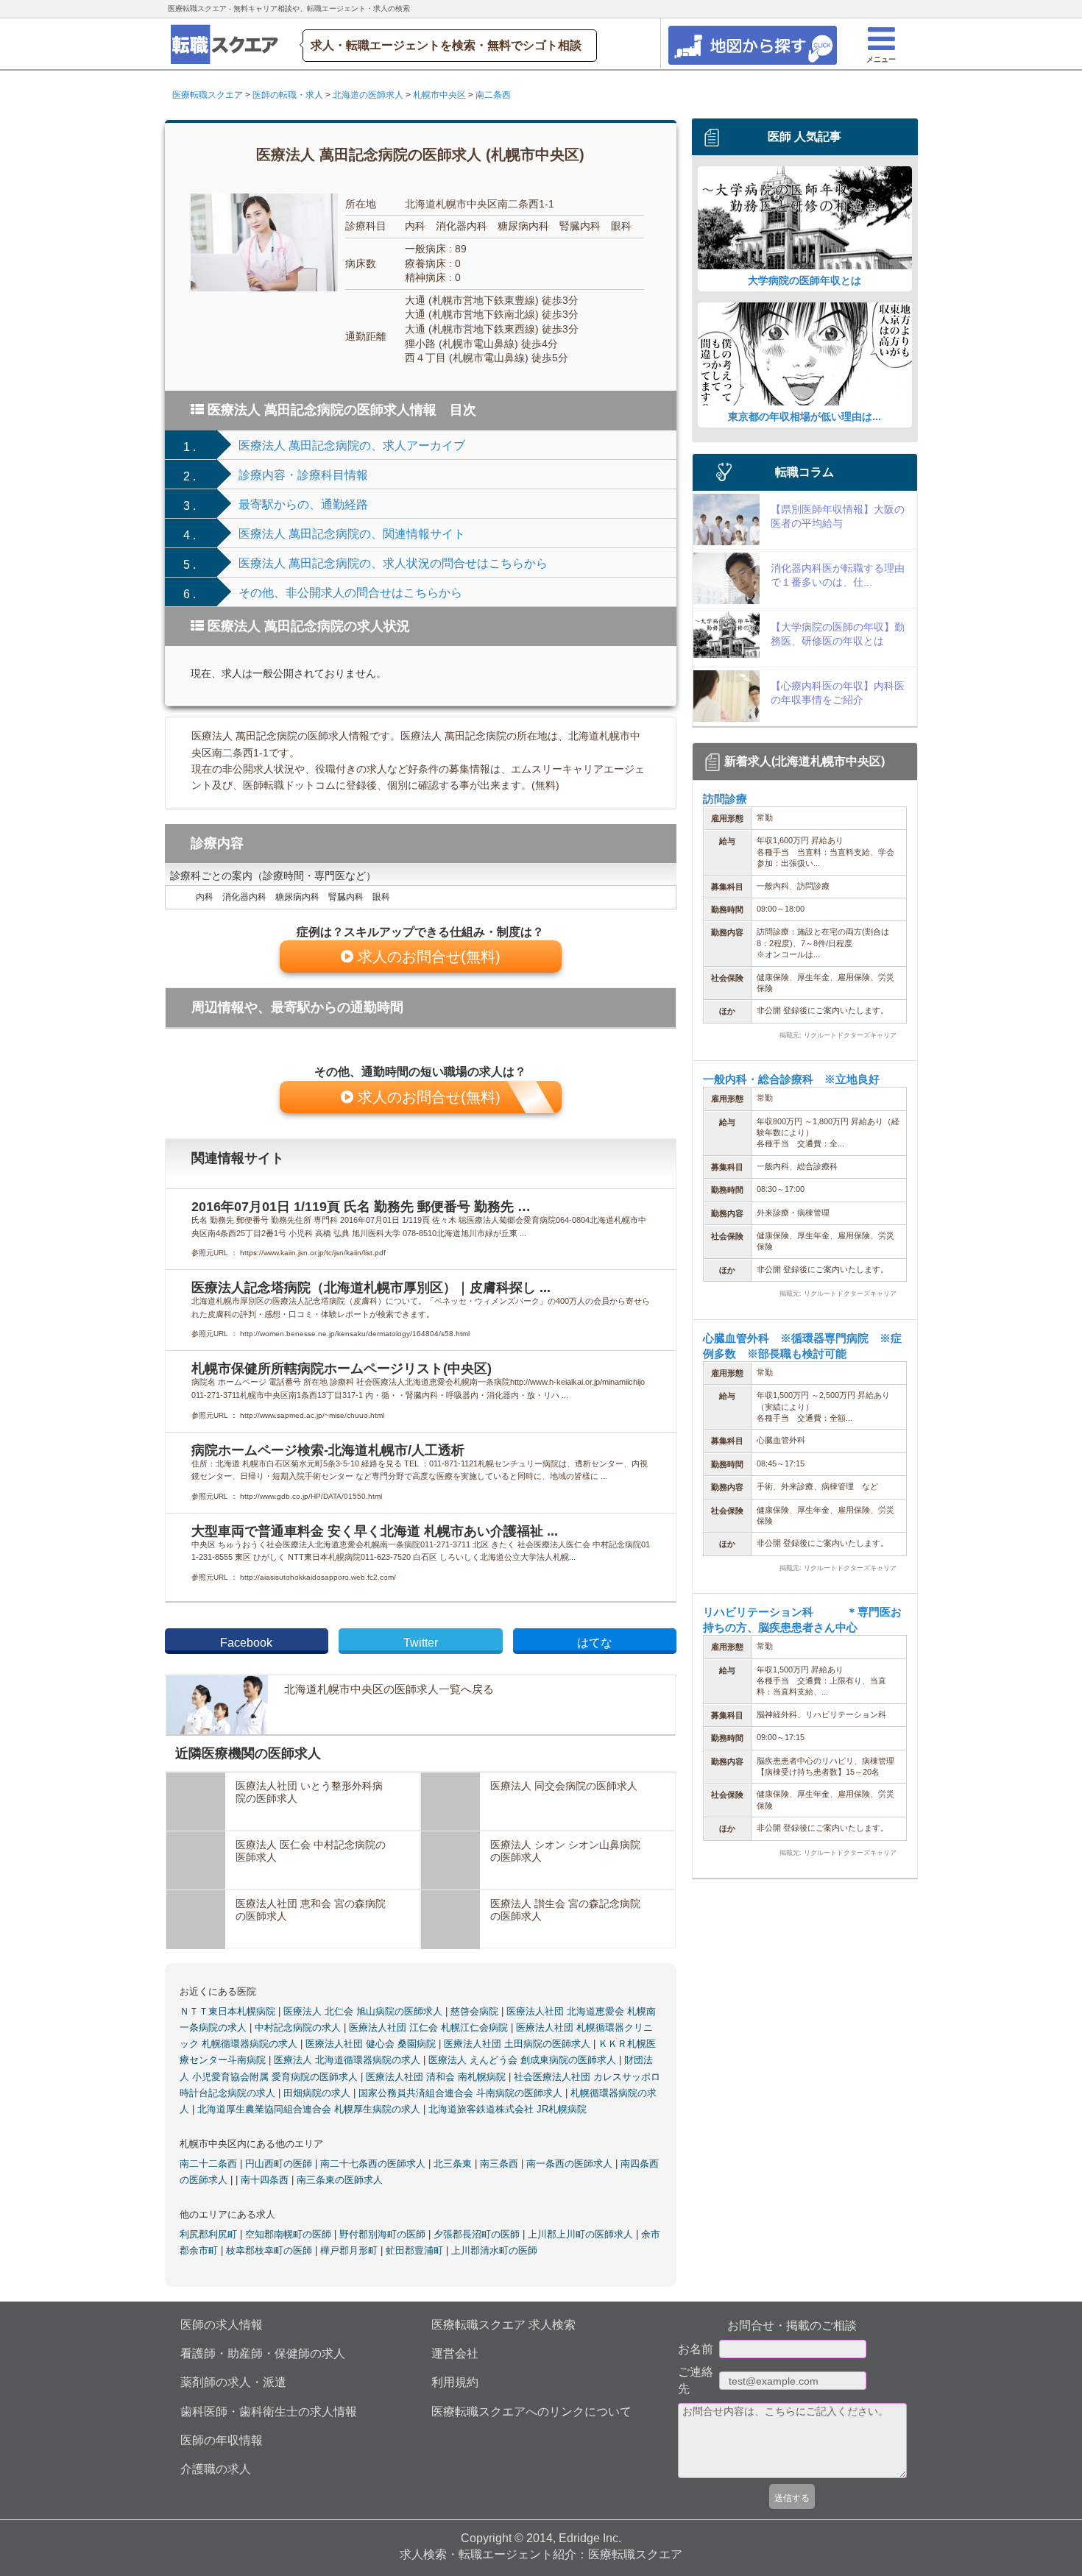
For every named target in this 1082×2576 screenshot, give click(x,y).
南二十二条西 (210, 2164)
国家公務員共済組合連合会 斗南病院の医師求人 (462, 2093)
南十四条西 (266, 2180)
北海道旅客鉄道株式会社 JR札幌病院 (508, 2109)
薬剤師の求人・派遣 (233, 2382)
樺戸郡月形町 (350, 2250)
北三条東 (454, 2164)
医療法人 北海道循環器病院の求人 (349, 2060)
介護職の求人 (216, 2469)
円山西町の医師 (280, 2164)
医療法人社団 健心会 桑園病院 (372, 2044)
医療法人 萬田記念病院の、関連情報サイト (352, 534)
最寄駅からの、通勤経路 (303, 504)
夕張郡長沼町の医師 (478, 2234)
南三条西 (501, 2164)
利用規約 (455, 2382)
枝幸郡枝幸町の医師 (270, 2250)
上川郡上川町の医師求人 (582, 2234)
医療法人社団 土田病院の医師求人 (519, 2044)
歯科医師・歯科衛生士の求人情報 (269, 2412)
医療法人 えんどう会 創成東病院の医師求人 (524, 2060)
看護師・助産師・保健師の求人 (263, 2353)
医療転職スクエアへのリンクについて (531, 2412)
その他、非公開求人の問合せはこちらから (350, 593)
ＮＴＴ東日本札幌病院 (229, 2011)
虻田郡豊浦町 (416, 2250)
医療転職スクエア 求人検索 (503, 2325)
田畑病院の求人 (318, 2093)
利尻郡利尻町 (210, 2234)
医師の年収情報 (222, 2440)
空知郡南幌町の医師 (290, 2234)
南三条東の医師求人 (340, 2180)
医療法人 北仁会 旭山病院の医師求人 (364, 2011)
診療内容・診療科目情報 (303, 475)
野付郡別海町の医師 (384, 2234)
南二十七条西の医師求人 (374, 2164)
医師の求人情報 (222, 2325)
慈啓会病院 (476, 2011)
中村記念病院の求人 (299, 2027)
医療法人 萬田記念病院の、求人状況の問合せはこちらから (393, 563)
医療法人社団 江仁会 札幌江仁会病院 (430, 2027)
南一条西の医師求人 (571, 2164)
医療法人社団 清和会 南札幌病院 (437, 2077)
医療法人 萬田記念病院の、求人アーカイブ (352, 446)
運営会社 (455, 2353)
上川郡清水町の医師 (494, 2250)
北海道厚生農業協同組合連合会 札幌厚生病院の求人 (310, 2109)
